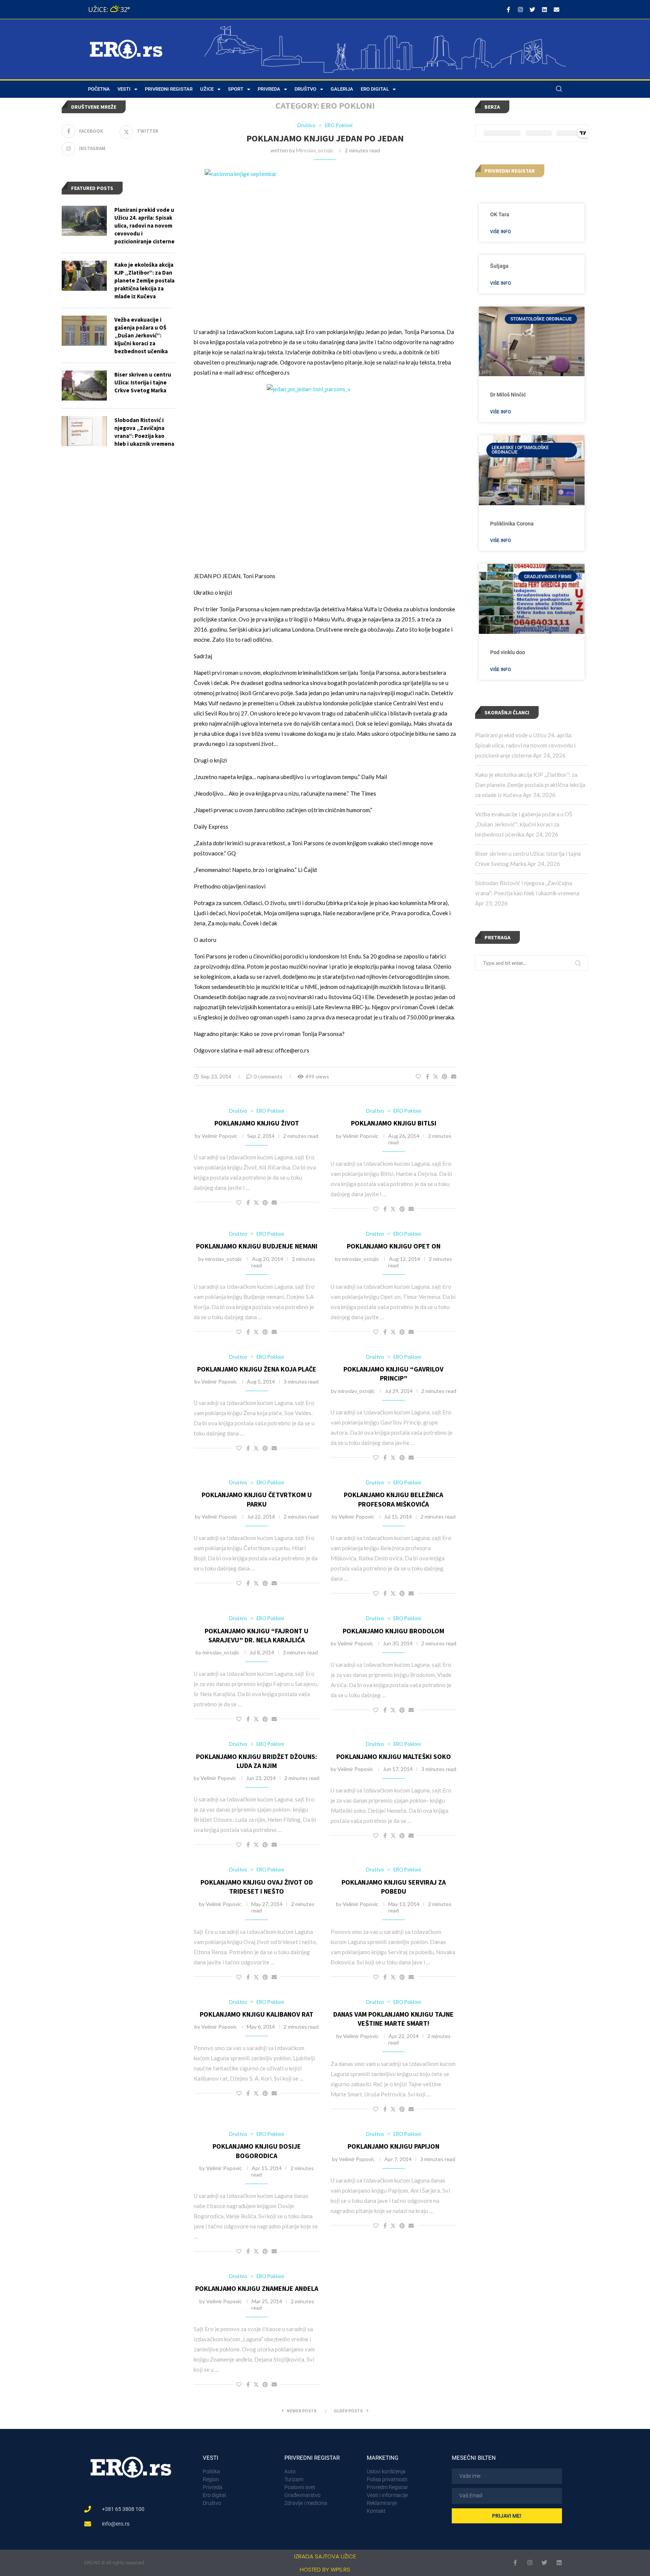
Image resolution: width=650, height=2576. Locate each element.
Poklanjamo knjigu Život (257, 1123)
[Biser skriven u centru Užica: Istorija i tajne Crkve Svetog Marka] (84, 386)
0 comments (268, 1076)
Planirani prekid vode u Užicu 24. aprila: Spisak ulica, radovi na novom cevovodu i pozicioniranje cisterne (525, 745)
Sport (236, 89)
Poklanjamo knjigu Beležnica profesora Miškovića (393, 1499)
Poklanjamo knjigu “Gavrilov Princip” (393, 1374)
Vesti (124, 89)
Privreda (269, 89)
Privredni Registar (169, 89)
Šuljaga (499, 266)
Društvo (305, 89)
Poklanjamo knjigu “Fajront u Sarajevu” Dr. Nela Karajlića (257, 1635)
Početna (99, 89)
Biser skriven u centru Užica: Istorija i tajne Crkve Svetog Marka (143, 382)
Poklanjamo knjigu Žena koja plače (257, 1369)
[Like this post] (418, 1076)
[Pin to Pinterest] (445, 1076)
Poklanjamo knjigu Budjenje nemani (257, 1246)
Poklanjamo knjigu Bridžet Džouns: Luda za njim (257, 1761)
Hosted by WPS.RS (325, 2569)
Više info (500, 232)
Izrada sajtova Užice (325, 2556)
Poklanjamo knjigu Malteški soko (394, 1757)
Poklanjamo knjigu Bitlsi (394, 1123)
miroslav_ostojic (315, 150)
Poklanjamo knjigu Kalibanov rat (257, 2014)
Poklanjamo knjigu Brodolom (393, 1631)
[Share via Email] (454, 1076)
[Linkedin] (544, 9)
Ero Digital (375, 89)
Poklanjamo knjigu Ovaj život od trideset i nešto (257, 1887)
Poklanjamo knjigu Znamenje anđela (257, 2288)
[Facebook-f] (508, 9)
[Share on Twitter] (436, 1076)
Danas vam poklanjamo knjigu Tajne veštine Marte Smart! (393, 2019)
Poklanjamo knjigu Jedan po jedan (325, 138)
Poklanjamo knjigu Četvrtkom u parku (257, 1499)
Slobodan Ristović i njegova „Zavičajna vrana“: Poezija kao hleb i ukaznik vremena (144, 432)
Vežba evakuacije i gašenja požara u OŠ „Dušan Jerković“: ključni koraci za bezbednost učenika (524, 824)
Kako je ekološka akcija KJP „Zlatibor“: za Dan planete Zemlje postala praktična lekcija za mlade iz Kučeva (530, 785)
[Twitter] (532, 9)
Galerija (342, 89)
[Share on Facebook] (428, 1076)
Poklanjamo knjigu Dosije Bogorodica (257, 2151)
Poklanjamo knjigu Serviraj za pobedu (394, 1887)
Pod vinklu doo (508, 652)
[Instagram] (520, 9)
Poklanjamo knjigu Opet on (394, 1246)
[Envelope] (556, 9)
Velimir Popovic (219, 1136)
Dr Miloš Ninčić (508, 395)
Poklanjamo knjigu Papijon (393, 2146)
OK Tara (500, 214)
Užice (207, 89)
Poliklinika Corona (512, 524)
